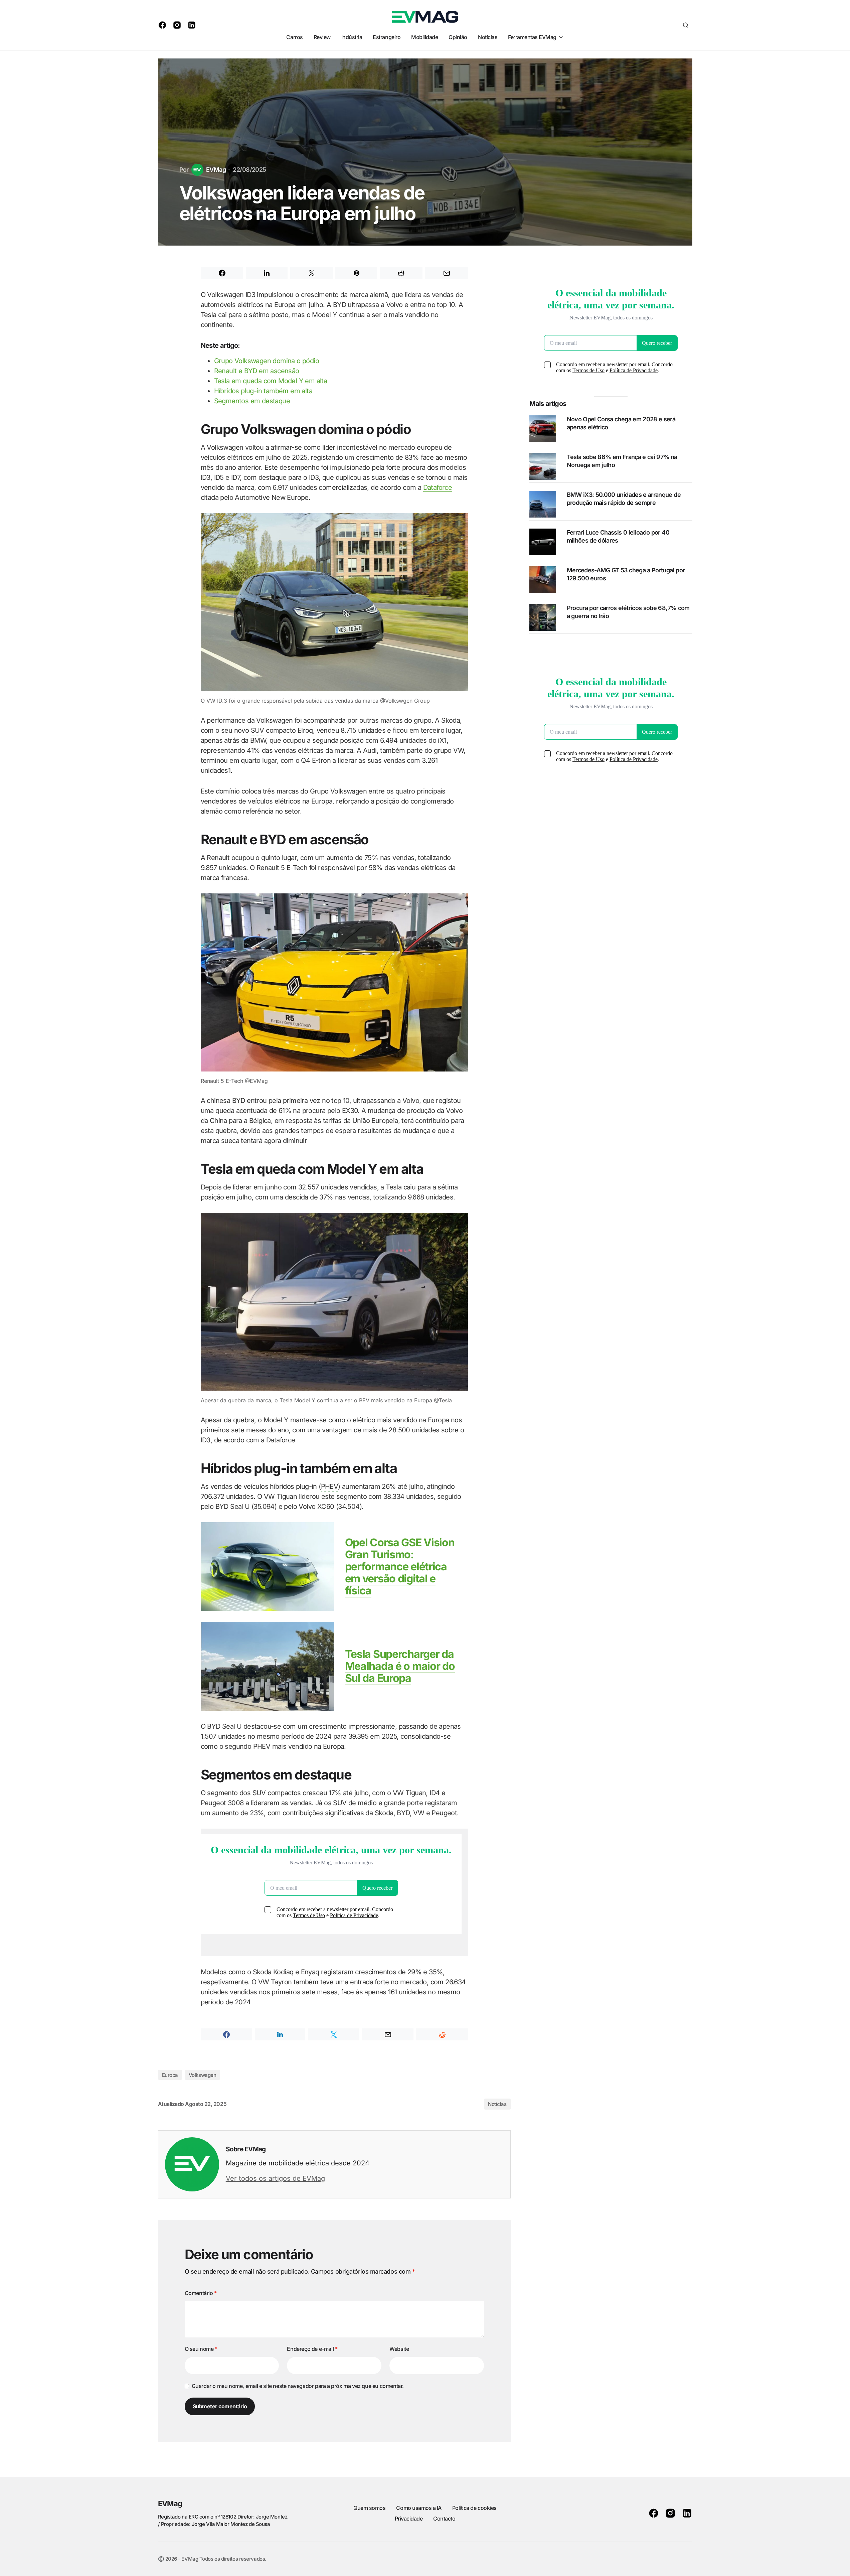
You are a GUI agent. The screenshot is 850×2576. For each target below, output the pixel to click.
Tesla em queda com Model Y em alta (271, 381)
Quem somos (369, 2508)
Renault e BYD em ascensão (257, 371)
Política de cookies (474, 2508)
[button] (686, 25)
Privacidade (409, 2519)
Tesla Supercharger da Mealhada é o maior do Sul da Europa (400, 1666)
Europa (170, 2075)
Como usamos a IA (419, 2508)
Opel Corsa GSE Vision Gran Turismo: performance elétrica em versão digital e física (400, 1566)
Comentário (201, 2293)
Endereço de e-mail (312, 2349)
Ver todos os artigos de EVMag (275, 2178)
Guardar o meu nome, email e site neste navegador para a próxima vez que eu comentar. (298, 2386)
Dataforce (438, 487)
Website (399, 2349)
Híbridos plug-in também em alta (263, 391)
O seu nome (201, 2349)
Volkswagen (203, 2075)
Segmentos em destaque (252, 401)
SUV (258, 730)
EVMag (170, 2503)
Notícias (497, 2104)
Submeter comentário (220, 2406)
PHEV (330, 1486)
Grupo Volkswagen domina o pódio (267, 361)
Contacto (444, 2519)
